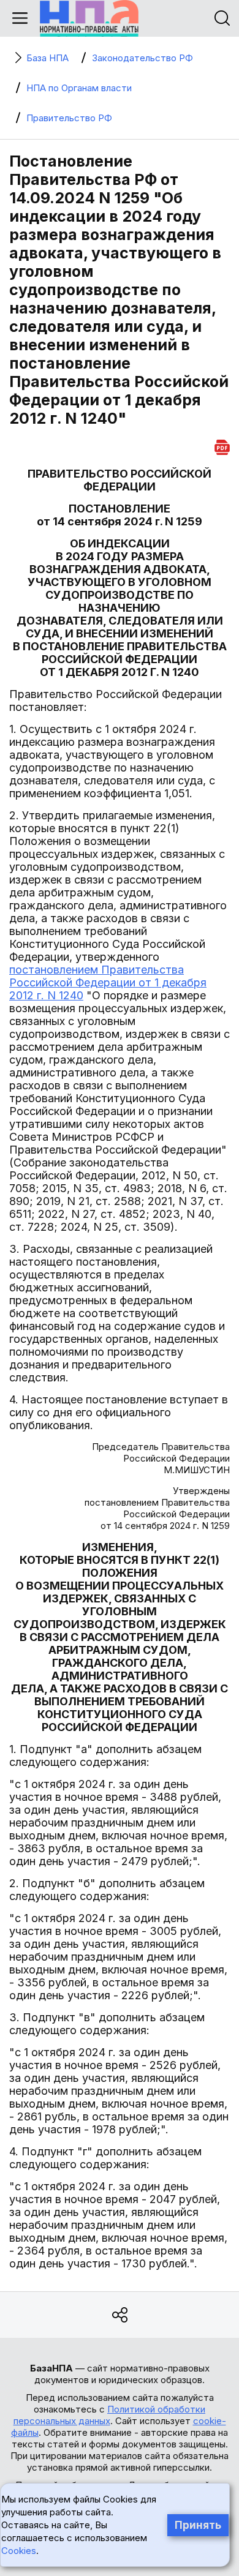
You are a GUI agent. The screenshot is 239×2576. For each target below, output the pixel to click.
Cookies (19, 2551)
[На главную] (89, 18)
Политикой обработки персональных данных (110, 2415)
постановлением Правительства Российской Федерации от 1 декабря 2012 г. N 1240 (108, 982)
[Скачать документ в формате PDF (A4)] (222, 445)
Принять (198, 2525)
